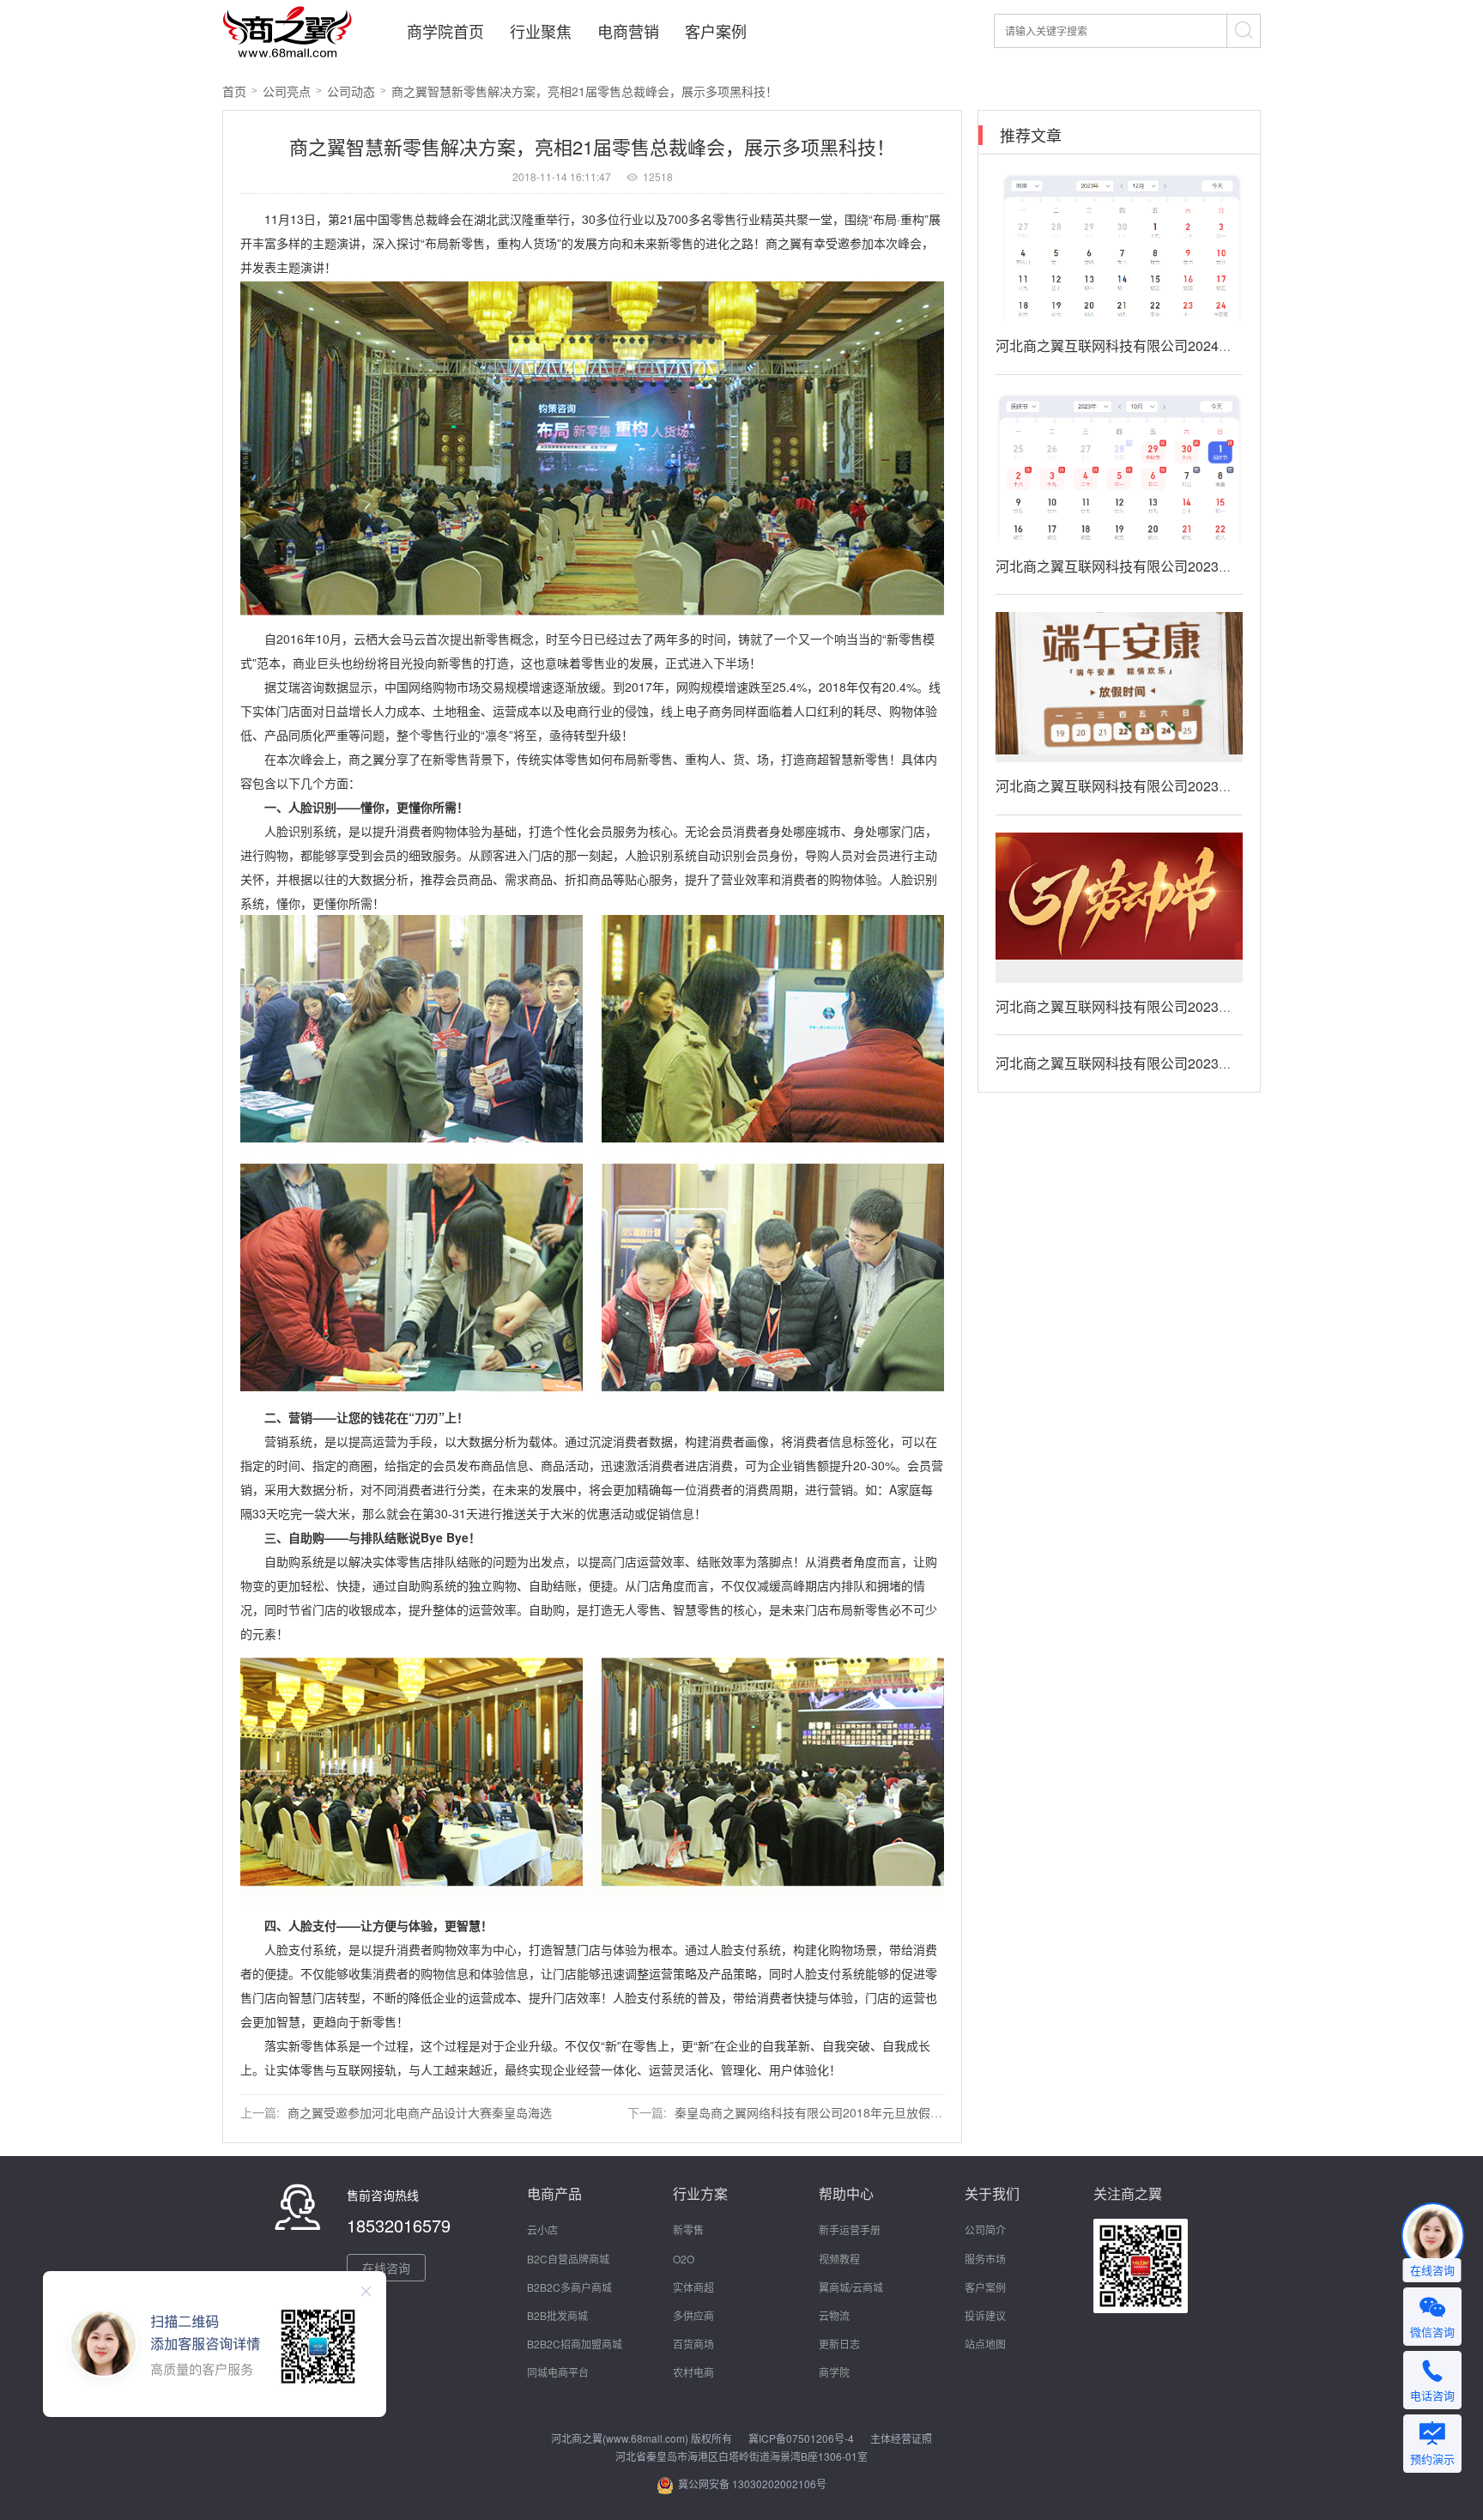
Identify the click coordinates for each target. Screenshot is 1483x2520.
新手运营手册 (850, 2229)
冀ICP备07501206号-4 (801, 2438)
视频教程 (839, 2259)
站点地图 (985, 2344)
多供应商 (693, 2315)
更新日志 (839, 2344)
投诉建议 (985, 2315)
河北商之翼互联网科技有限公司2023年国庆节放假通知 (1162, 566)
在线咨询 (386, 2268)
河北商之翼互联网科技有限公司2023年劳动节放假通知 (1162, 1006)
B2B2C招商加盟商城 (575, 2344)
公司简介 (985, 2229)
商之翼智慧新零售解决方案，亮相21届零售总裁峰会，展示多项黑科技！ (584, 91)
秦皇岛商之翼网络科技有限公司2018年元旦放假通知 (814, 2112)
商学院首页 (445, 31)
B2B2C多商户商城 (569, 2287)
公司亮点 (287, 91)
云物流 (834, 2315)
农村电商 (693, 2372)
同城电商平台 (558, 2372)
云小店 (542, 2229)
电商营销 (628, 31)
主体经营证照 (901, 2438)
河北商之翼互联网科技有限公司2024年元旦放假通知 (1155, 345)
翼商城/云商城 (851, 2287)
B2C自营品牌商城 (568, 2259)
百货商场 (693, 2344)
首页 (234, 91)
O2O (684, 2259)
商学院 (834, 2372)
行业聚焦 (541, 31)
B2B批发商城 (557, 2315)
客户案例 (716, 31)
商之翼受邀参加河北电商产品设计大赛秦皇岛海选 (420, 2112)
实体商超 (693, 2287)
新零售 (688, 2229)
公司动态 (351, 91)
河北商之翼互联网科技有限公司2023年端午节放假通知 (1162, 786)
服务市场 (985, 2259)
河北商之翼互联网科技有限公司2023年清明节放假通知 (1162, 1063)
